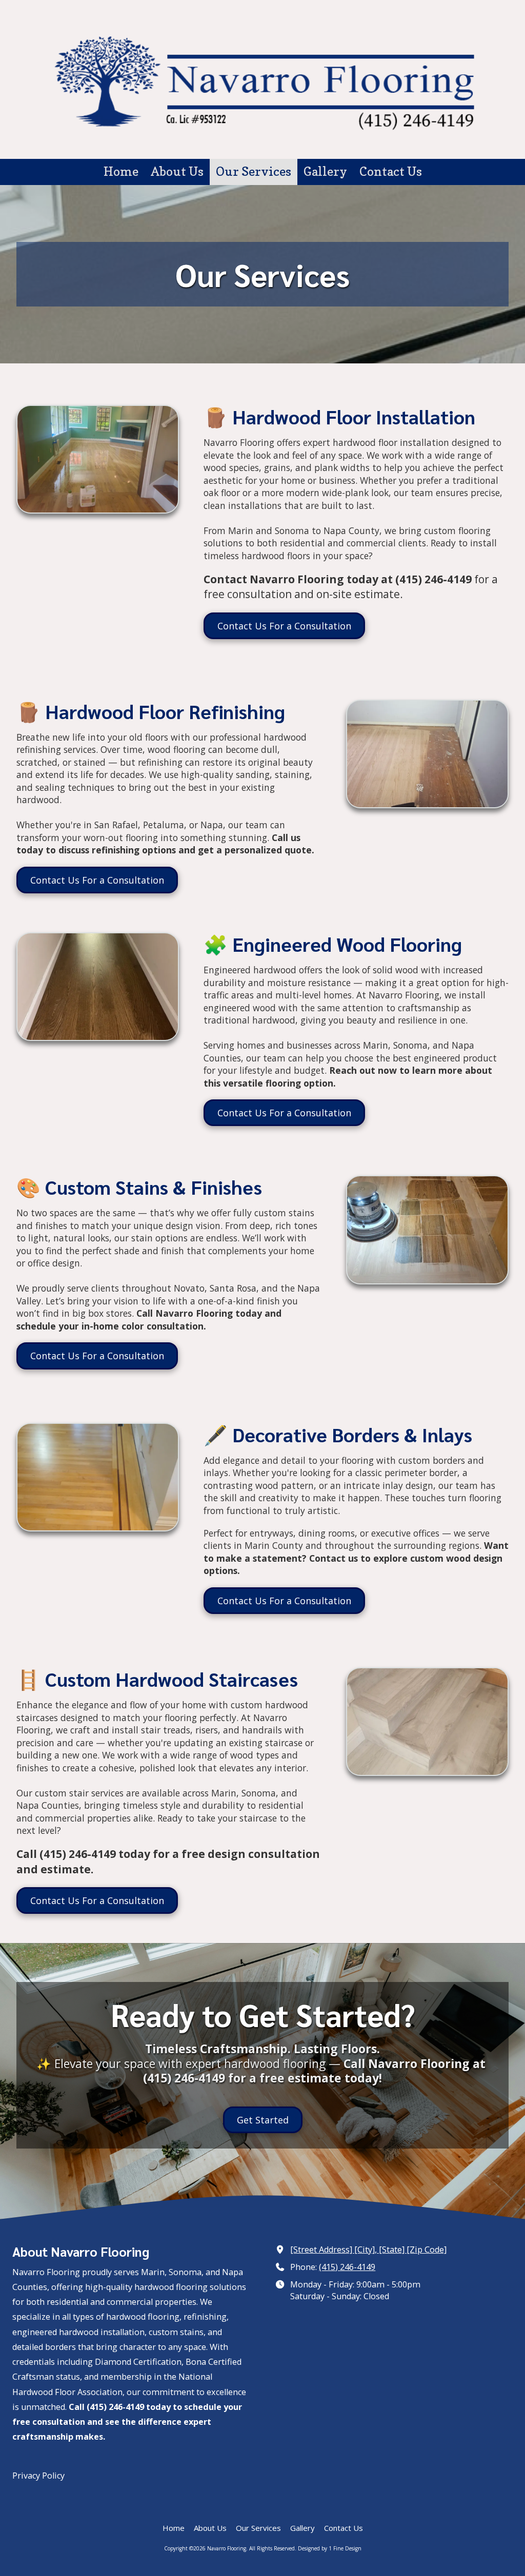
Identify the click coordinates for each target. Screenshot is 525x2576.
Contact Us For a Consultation (284, 626)
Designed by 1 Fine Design (330, 2548)
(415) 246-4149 (347, 2267)
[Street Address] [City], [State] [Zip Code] (368, 2250)
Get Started (263, 2120)
